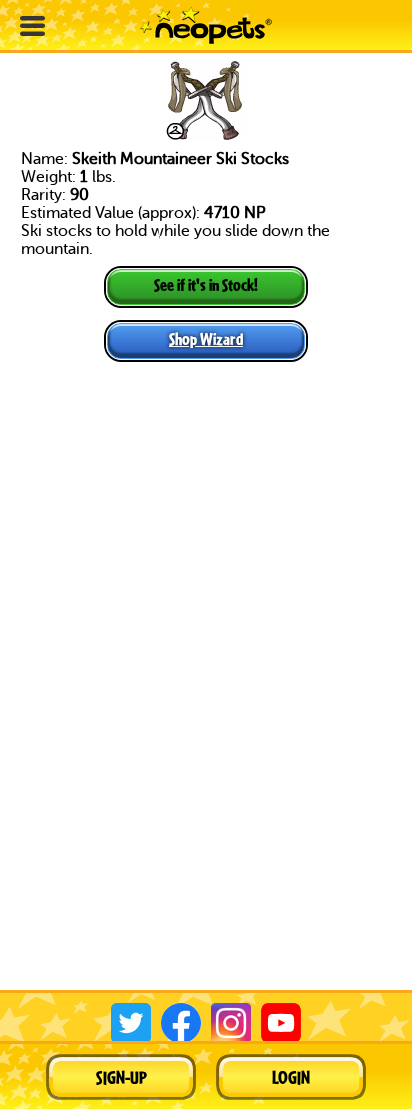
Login (291, 1077)
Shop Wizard (206, 338)
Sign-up (121, 1077)
